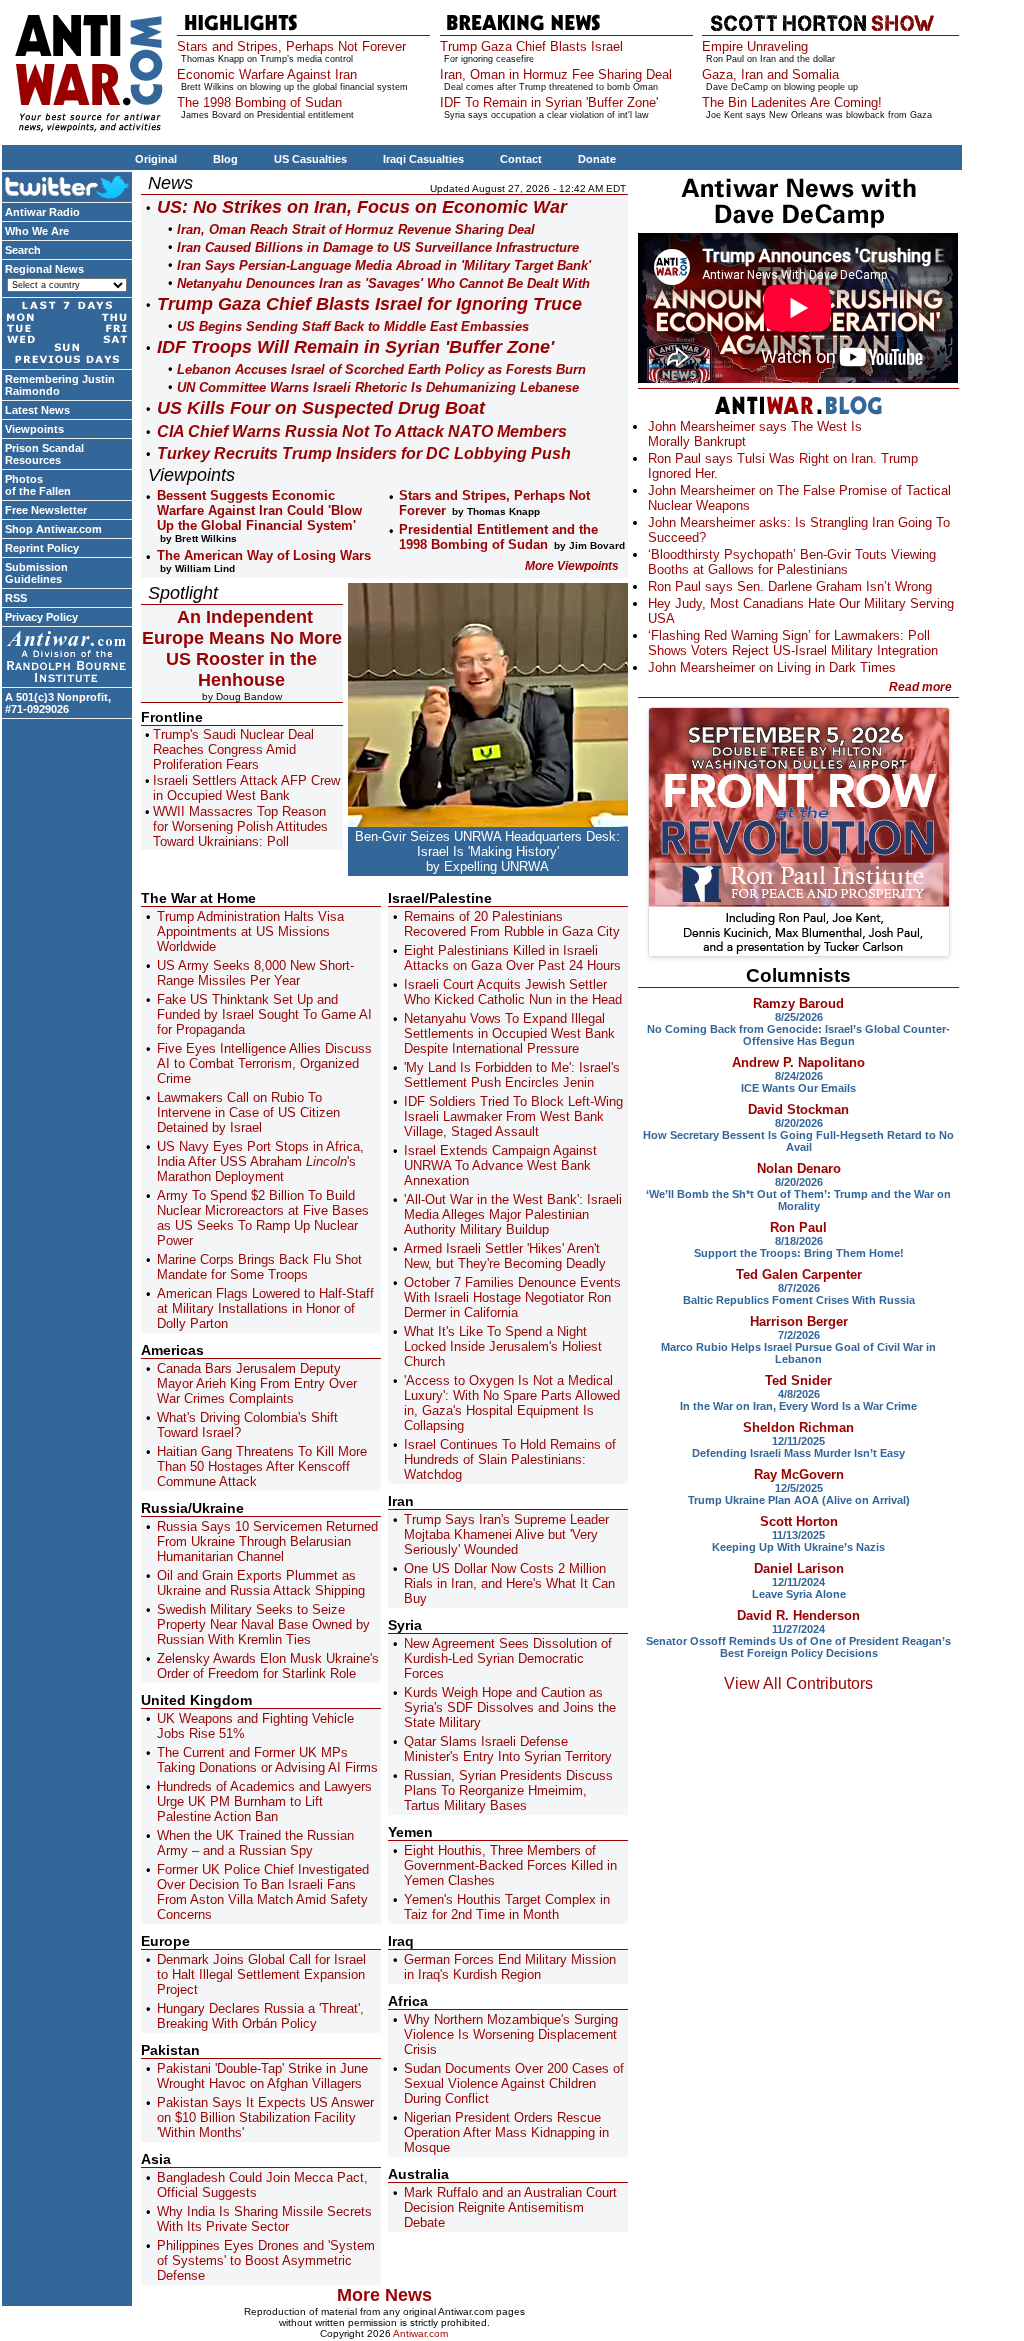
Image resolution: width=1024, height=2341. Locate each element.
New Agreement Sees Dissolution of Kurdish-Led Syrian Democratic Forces (508, 1658)
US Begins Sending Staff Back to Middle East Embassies (353, 326)
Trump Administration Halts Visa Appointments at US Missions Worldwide (250, 931)
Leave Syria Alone (799, 1594)
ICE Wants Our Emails (798, 1088)
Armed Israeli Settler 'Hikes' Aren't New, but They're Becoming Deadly (505, 1256)
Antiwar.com (420, 2333)
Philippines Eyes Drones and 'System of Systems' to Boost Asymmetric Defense (266, 2260)
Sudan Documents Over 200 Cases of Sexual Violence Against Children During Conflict (514, 2083)
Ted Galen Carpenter (799, 1274)
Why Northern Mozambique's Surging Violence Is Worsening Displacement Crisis (511, 2034)
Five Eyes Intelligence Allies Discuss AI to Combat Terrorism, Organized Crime (264, 1063)
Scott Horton (799, 1521)
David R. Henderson (798, 1615)
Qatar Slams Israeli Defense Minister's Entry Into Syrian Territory (508, 1749)
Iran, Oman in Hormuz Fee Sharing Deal (556, 74)
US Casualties (310, 159)
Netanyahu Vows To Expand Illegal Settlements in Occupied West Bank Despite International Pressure (509, 1033)
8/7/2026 (799, 1288)
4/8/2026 (799, 1394)
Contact (521, 159)
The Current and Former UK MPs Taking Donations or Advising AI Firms (267, 1760)
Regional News (44, 269)
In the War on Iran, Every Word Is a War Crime (798, 1406)
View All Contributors (798, 1683)
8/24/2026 (799, 1076)
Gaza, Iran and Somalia (770, 74)
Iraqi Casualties (423, 159)
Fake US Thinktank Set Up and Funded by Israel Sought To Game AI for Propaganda (264, 1014)
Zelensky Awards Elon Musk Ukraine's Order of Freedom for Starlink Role (268, 1666)
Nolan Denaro (799, 1168)
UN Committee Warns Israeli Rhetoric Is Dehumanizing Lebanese (378, 387)
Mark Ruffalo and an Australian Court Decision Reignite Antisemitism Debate (510, 2207)
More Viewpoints (572, 566)
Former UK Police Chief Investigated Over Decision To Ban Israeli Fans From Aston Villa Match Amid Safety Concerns (263, 1892)
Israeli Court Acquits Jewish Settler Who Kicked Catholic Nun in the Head (513, 992)
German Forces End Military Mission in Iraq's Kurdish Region (510, 1967)
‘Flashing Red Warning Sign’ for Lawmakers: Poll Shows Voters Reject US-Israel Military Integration (793, 643)
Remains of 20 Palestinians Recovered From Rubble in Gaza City (512, 924)
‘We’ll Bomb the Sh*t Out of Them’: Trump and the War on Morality (798, 1200)
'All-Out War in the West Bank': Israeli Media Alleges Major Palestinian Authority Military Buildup (513, 1214)
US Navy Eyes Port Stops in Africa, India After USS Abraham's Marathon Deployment (260, 1161)
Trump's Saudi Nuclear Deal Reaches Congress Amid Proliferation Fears (233, 749)
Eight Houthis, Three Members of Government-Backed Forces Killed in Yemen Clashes (510, 1865)
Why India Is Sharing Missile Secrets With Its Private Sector (264, 2219)
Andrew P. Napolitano (798, 1062)
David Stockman (798, 1109)
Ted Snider (798, 1380)
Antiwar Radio (42, 212)
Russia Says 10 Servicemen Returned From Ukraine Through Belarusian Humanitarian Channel (267, 1541)
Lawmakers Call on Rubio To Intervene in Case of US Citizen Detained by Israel (248, 1112)
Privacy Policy (41, 617)
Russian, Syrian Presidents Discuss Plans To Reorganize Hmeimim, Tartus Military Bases (508, 1790)
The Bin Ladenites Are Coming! (792, 102)
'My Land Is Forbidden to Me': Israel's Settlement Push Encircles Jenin (512, 1075)
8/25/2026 (799, 1017)
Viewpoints (34, 429)
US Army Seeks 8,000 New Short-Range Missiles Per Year (255, 973)
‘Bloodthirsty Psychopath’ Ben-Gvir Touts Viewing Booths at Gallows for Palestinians (792, 562)
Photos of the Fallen (38, 485)
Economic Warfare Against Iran (267, 74)
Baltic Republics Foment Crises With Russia (799, 1300)
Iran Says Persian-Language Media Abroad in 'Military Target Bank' (384, 265)
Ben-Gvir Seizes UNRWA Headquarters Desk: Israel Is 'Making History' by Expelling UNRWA (487, 851)
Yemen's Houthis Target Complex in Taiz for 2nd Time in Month (507, 1907)
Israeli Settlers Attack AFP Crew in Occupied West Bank (246, 788)
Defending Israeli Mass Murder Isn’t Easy (798, 1453)
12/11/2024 (798, 1582)
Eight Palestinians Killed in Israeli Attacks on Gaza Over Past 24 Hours (512, 958)
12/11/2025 (798, 1441)
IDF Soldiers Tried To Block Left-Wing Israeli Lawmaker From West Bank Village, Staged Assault (513, 1116)
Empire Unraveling (755, 46)
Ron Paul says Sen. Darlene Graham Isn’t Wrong (790, 586)
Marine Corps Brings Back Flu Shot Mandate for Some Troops (259, 1267)
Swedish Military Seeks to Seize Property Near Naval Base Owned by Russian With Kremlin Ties (263, 1624)
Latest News (37, 410)
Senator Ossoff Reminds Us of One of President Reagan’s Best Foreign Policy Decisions (798, 1647)
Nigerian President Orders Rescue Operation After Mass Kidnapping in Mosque (506, 2132)
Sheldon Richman (798, 1427)
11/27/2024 (798, 1629)
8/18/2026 (799, 1241)
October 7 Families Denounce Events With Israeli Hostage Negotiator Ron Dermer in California (512, 1297)
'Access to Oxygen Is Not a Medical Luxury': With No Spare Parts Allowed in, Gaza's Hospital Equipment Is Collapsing (512, 1403)
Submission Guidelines (36, 573)
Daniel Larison (799, 1568)
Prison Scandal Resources (44, 454)
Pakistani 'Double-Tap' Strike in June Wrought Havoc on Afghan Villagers (262, 2076)
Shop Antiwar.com (53, 529)
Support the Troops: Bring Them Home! (799, 1253)
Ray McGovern (799, 1474)
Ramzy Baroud (798, 1003)
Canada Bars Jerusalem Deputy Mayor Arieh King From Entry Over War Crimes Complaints (257, 1383)
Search (23, 250)
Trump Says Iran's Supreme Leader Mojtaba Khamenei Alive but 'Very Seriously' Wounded (506, 1534)
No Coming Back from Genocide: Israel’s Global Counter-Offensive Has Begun (798, 1035)
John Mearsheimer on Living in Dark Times (772, 667)
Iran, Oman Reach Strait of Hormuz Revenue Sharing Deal (356, 229)
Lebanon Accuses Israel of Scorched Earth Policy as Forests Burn (381, 369)
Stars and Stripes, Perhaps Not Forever (291, 46)
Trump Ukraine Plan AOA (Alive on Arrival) (799, 1500)
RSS (16, 598)
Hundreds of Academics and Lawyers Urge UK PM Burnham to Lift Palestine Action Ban (264, 1801)
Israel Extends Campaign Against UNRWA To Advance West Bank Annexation (500, 1165)
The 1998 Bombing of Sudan (259, 102)
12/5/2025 (799, 1488)
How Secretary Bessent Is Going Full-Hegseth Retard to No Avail (798, 1141)
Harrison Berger (799, 1321)
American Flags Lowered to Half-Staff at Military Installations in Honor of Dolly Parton (265, 1308)
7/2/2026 (799, 1335)
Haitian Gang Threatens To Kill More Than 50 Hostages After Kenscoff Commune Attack (262, 1466)
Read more (920, 687)
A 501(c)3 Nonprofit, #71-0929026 (58, 703)
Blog (225, 159)
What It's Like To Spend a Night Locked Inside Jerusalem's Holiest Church (503, 1346)
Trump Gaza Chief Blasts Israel (531, 46)
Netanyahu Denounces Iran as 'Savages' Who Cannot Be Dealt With (383, 283)
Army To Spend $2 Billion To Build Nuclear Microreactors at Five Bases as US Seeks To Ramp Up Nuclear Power (263, 1218)
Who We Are (37, 231)
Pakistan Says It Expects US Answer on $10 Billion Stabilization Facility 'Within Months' (265, 2117)
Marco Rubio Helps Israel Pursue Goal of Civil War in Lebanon (798, 1353)
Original (156, 159)
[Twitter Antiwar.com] (67, 186)
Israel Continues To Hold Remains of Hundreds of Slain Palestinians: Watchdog (510, 1459)
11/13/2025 (798, 1535)
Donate (597, 159)
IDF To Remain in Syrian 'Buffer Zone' (549, 102)
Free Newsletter (46, 510)
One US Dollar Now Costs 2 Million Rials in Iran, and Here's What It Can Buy (509, 1583)
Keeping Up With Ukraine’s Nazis (798, 1547)
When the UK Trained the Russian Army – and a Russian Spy (255, 1843)
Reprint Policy (42, 548)
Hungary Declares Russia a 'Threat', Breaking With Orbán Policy (260, 2016)
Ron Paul (798, 1227)
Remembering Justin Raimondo (60, 385)
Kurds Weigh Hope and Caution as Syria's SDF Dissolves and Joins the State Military (510, 1707)
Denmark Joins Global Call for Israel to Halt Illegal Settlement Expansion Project (261, 1974)
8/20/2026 (799, 1123)
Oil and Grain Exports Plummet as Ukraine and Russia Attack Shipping (261, 1583)
